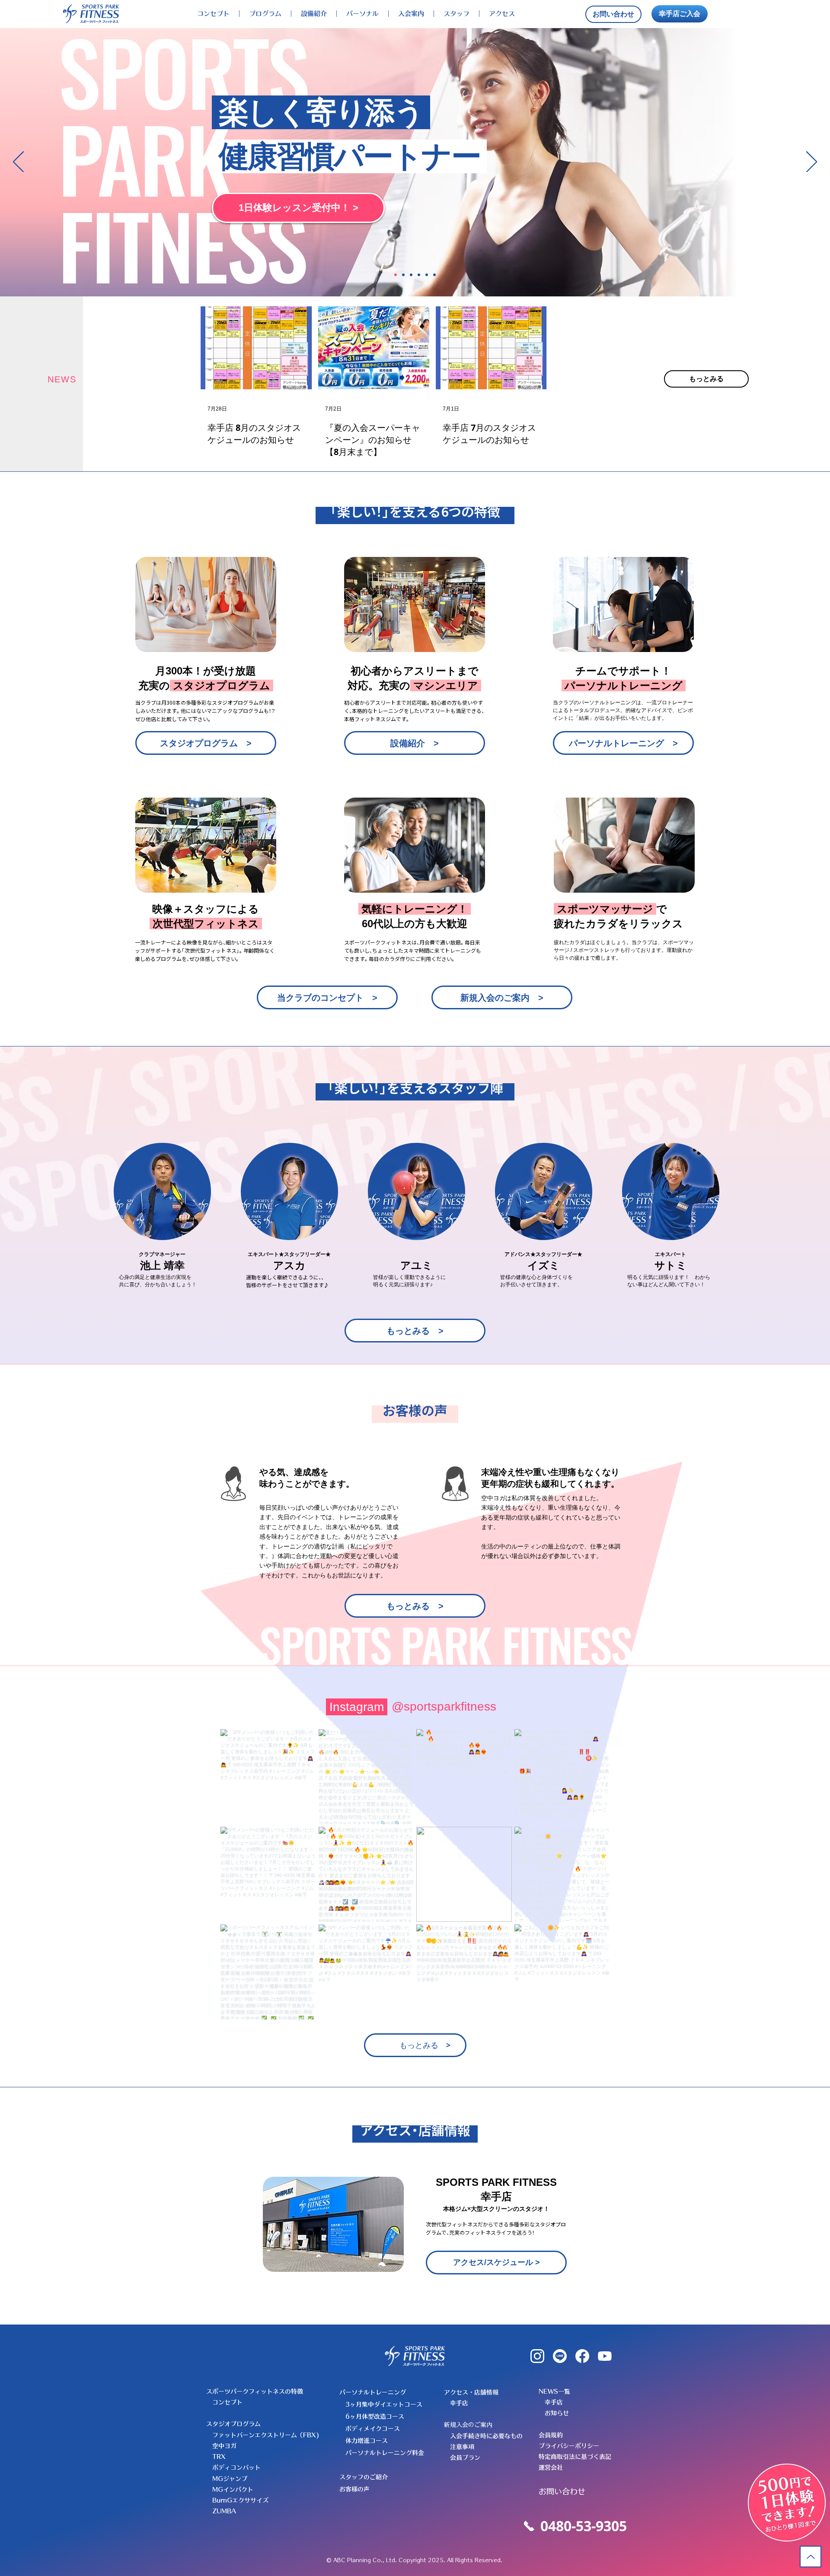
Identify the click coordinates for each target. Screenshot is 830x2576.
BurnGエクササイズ (240, 2500)
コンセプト (213, 14)
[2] (403, 275)
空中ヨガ (224, 2446)
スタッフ (456, 14)
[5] (427, 275)
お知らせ (557, 2413)
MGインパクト (233, 2490)
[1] (396, 275)
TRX (219, 2457)
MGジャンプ (230, 2479)
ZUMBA (224, 2511)
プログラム (265, 14)
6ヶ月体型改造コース (375, 2417)
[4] (419, 275)
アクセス (502, 14)
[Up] (811, 2557)
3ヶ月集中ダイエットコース (384, 2404)
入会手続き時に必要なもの (486, 2436)
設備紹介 (314, 14)
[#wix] (504, 1707)
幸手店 (459, 2403)
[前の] (18, 162)
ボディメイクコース (373, 2429)
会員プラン (465, 2458)
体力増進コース (367, 2441)
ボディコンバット (236, 2468)
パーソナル (362, 14)
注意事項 (462, 2447)
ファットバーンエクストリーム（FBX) (266, 2435)
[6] (434, 275)
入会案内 (411, 14)
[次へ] (812, 162)
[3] (411, 275)
